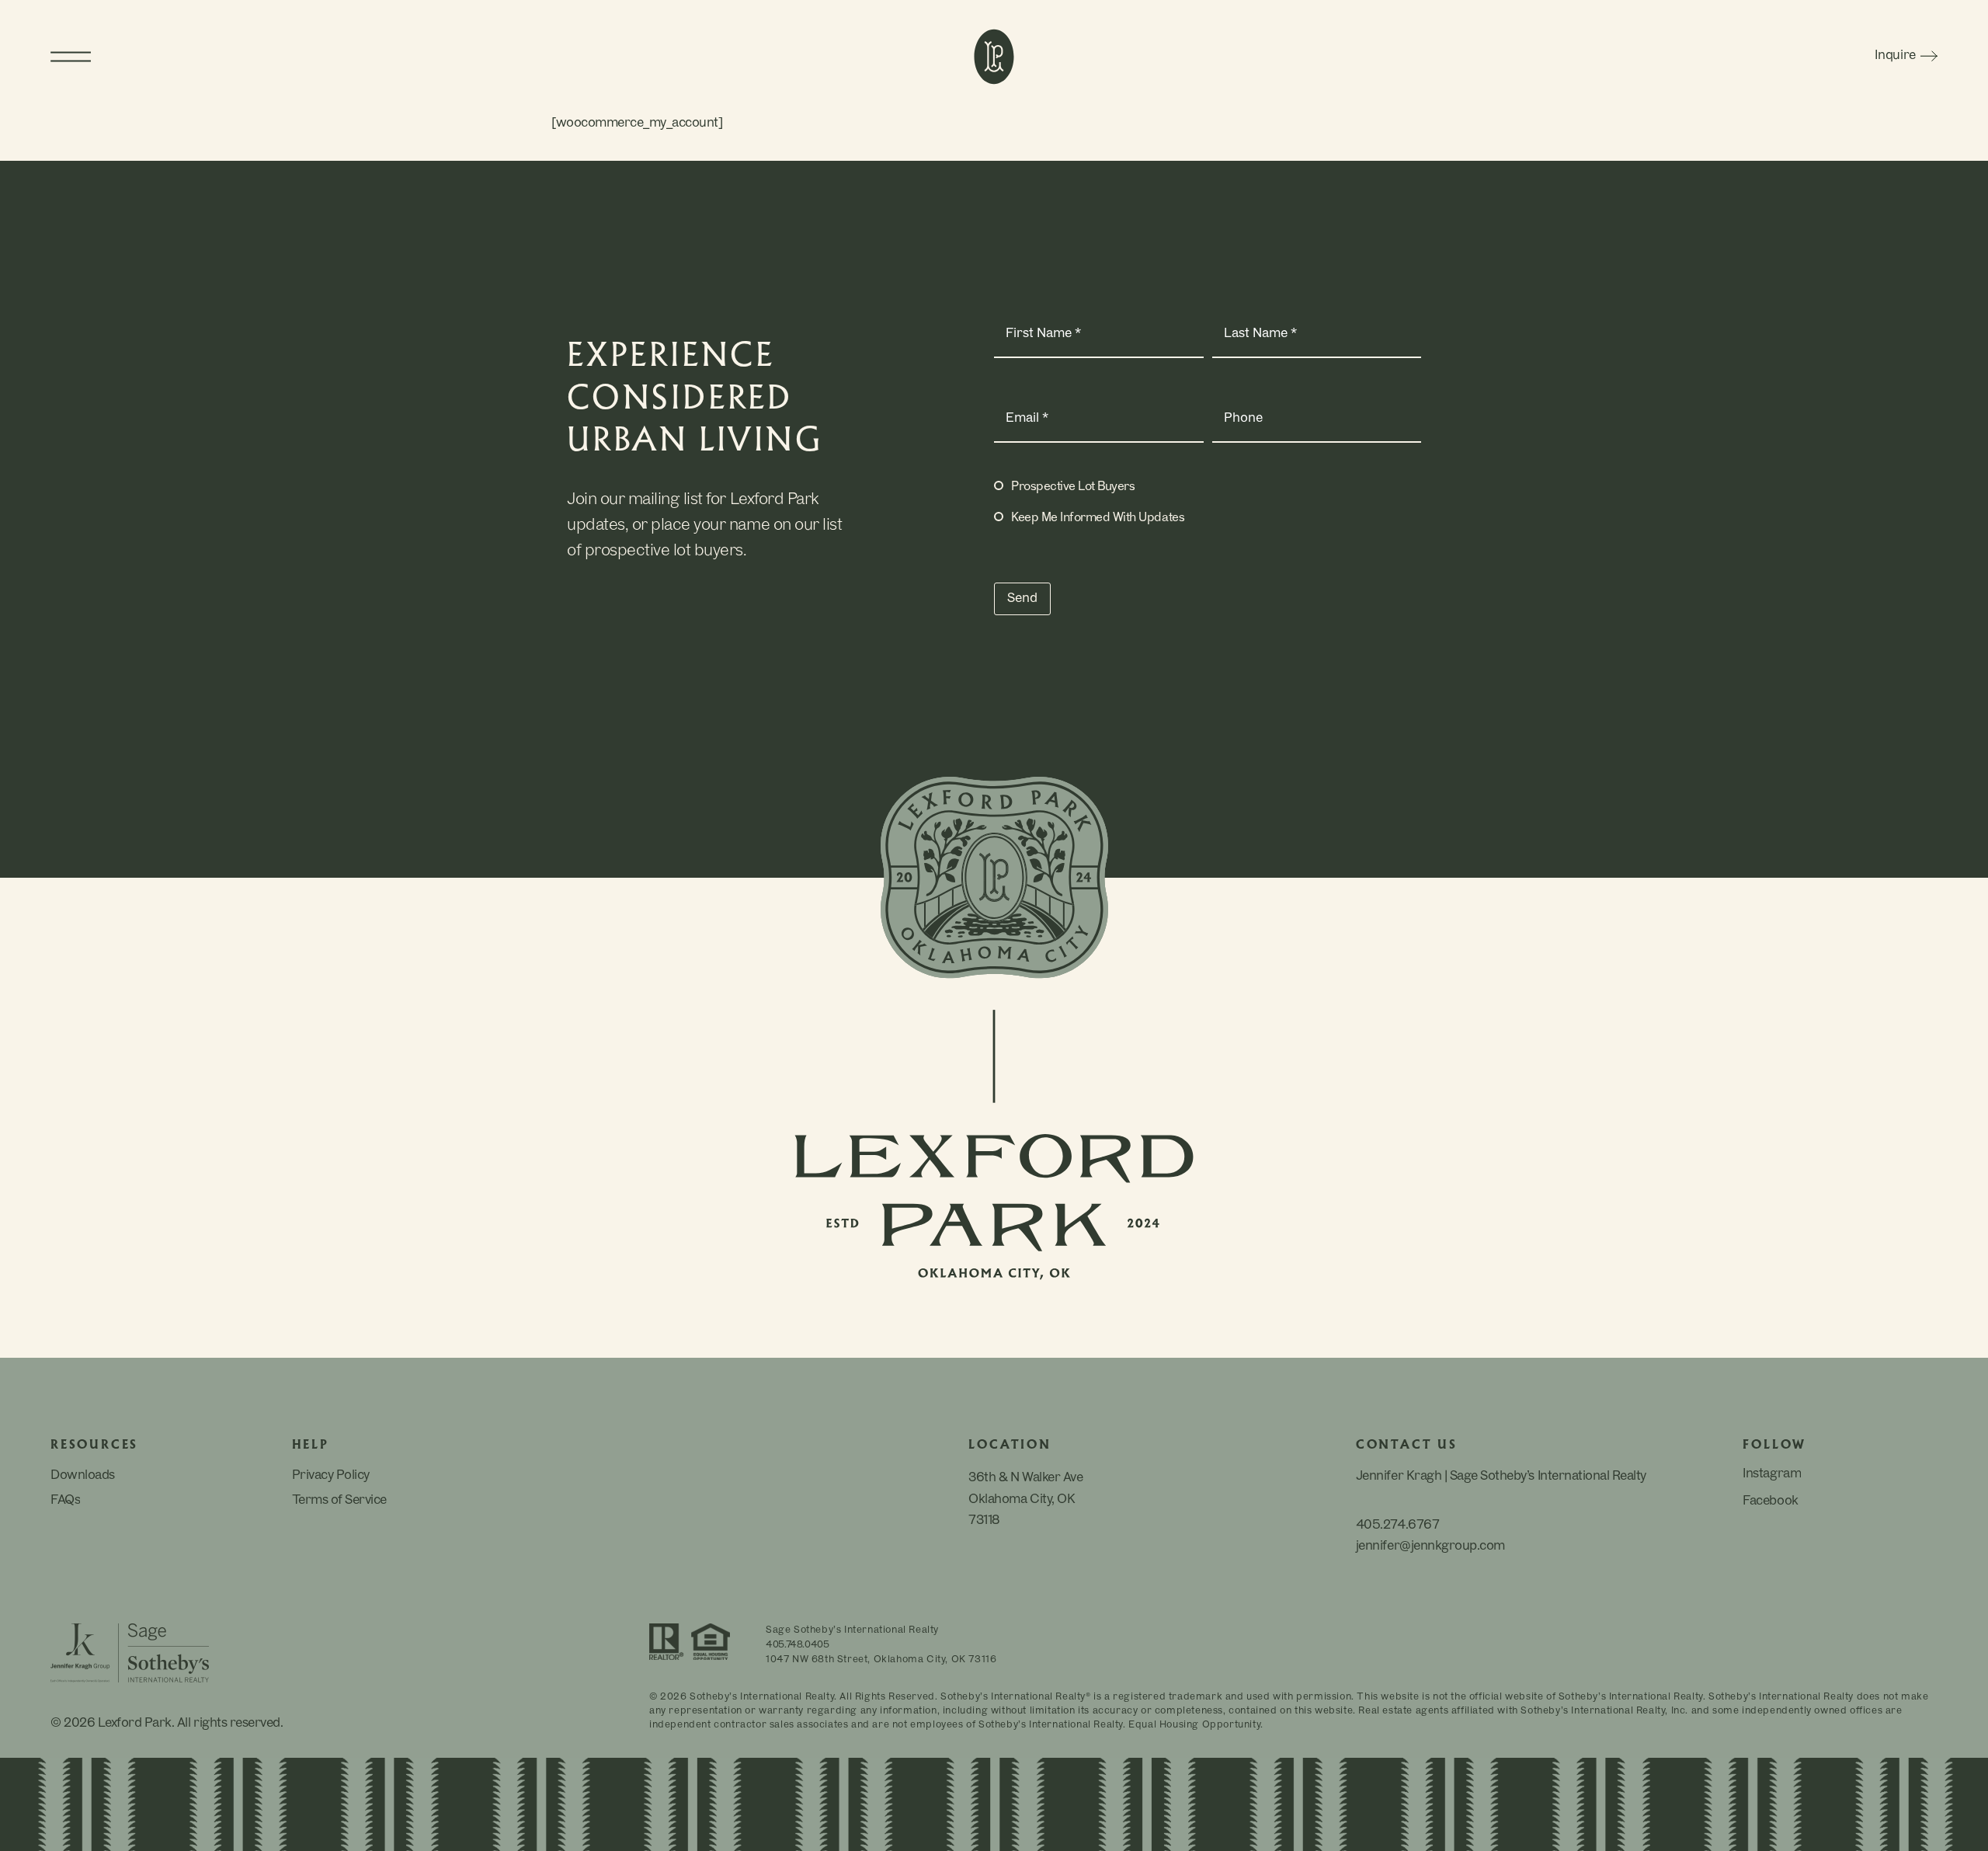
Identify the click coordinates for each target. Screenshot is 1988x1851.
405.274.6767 (1397, 1526)
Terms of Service (339, 1501)
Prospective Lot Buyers (1073, 487)
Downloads (83, 1476)
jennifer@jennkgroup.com (1430, 1547)
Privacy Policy (331, 1476)
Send (1022, 599)
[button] (287, 57)
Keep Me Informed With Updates (1098, 518)
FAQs (65, 1501)
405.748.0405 (798, 1645)
